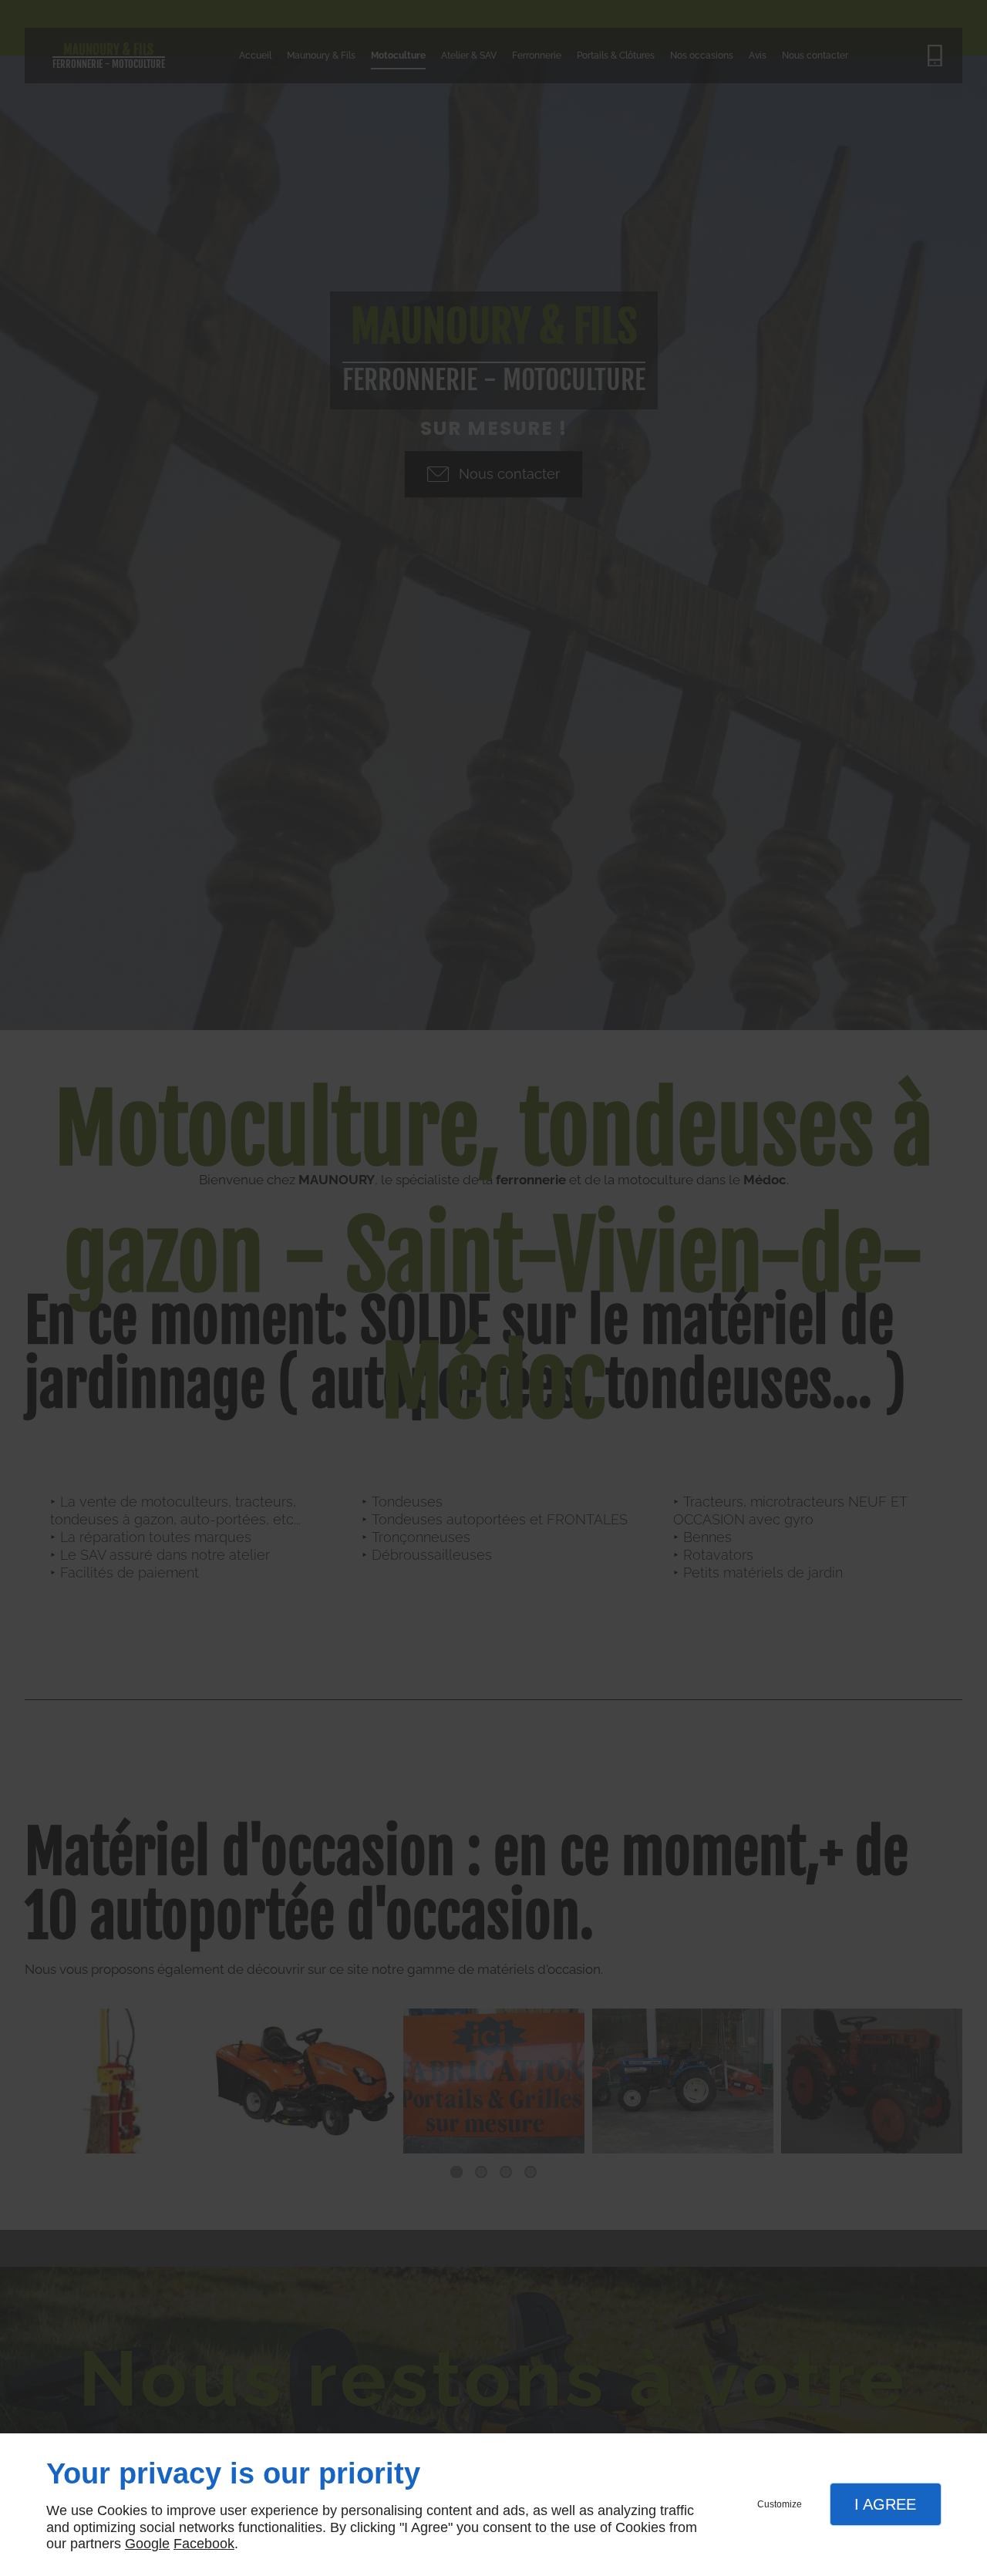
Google (147, 2544)
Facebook (204, 2544)
